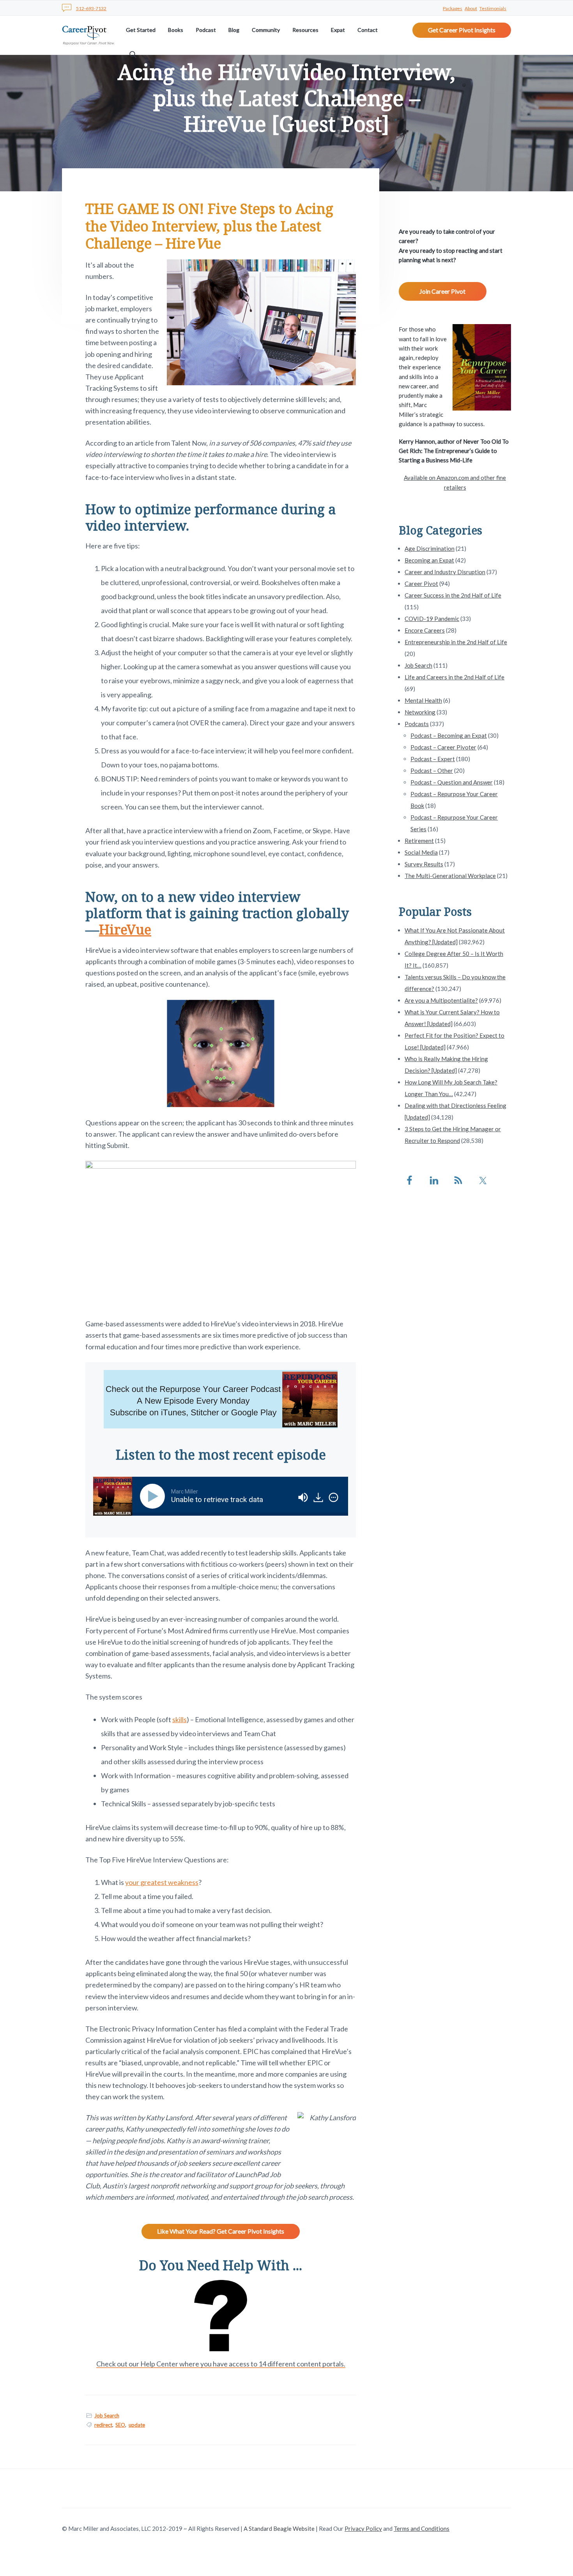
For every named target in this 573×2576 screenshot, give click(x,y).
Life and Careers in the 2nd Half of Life (455, 677)
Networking (420, 712)
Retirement (419, 841)
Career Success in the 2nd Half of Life (453, 595)
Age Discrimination (430, 548)
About (471, 8)
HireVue (125, 929)
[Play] (154, 1496)
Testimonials (493, 8)
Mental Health (423, 700)
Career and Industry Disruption (445, 572)
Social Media (421, 852)
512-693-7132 (91, 8)
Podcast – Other (432, 771)
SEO (120, 2425)
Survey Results (424, 864)
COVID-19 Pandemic (432, 619)
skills (180, 1719)
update (137, 2425)
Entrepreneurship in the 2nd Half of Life (456, 642)
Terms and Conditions (422, 2528)
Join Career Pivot (442, 291)
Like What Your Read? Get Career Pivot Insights (221, 2231)
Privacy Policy (363, 2528)
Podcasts (417, 724)
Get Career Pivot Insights (462, 30)
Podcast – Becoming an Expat (449, 735)
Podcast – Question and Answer (452, 782)
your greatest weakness (162, 1882)
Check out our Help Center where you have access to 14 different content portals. (221, 2364)
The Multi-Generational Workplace (450, 876)
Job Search (107, 2416)
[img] (333, 1497)
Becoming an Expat (429, 560)
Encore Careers (425, 630)
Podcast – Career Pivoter (443, 747)
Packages (453, 8)
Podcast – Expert (433, 759)
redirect (103, 2425)
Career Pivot (421, 584)
